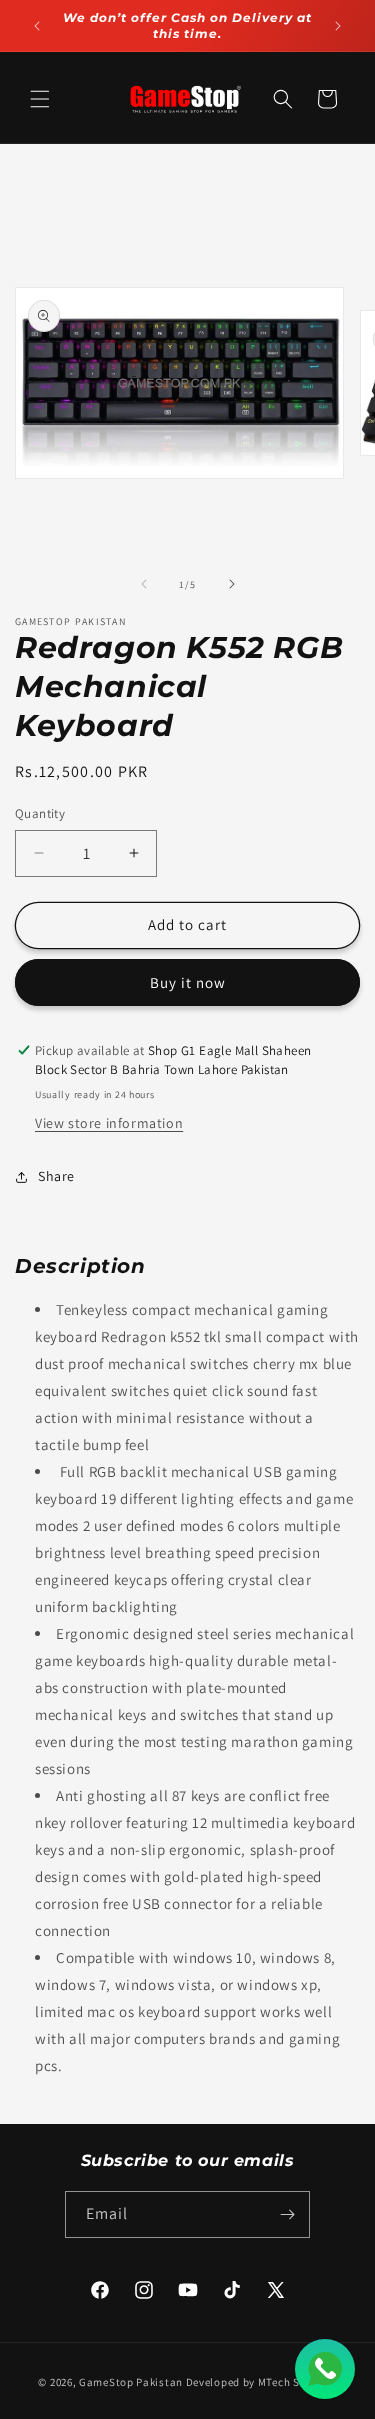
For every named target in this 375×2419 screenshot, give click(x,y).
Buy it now (188, 982)
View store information (109, 1123)
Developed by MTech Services (261, 2382)
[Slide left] (144, 584)
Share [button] (56, 1176)
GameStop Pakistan (131, 2382)
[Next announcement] (338, 26)
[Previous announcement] (37, 26)
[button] (40, 99)
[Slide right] (232, 584)
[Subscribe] (287, 2214)
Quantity (40, 813)
